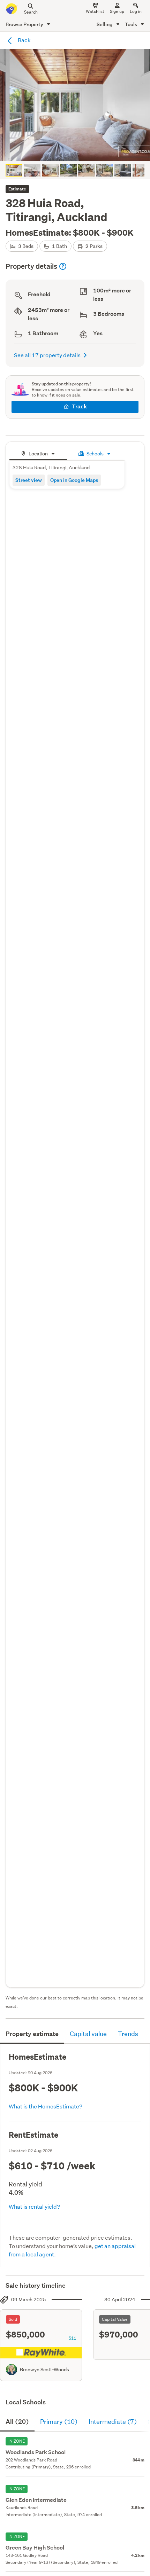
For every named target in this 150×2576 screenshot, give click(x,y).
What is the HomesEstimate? (46, 2106)
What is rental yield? (34, 2206)
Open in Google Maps (74, 480)
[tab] (38, 453)
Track (79, 406)
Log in (136, 11)
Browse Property (25, 24)
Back (24, 40)
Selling (105, 24)
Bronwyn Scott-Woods (44, 2370)
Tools (132, 24)
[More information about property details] (63, 266)
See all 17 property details (47, 355)
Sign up (117, 11)
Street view (29, 480)
